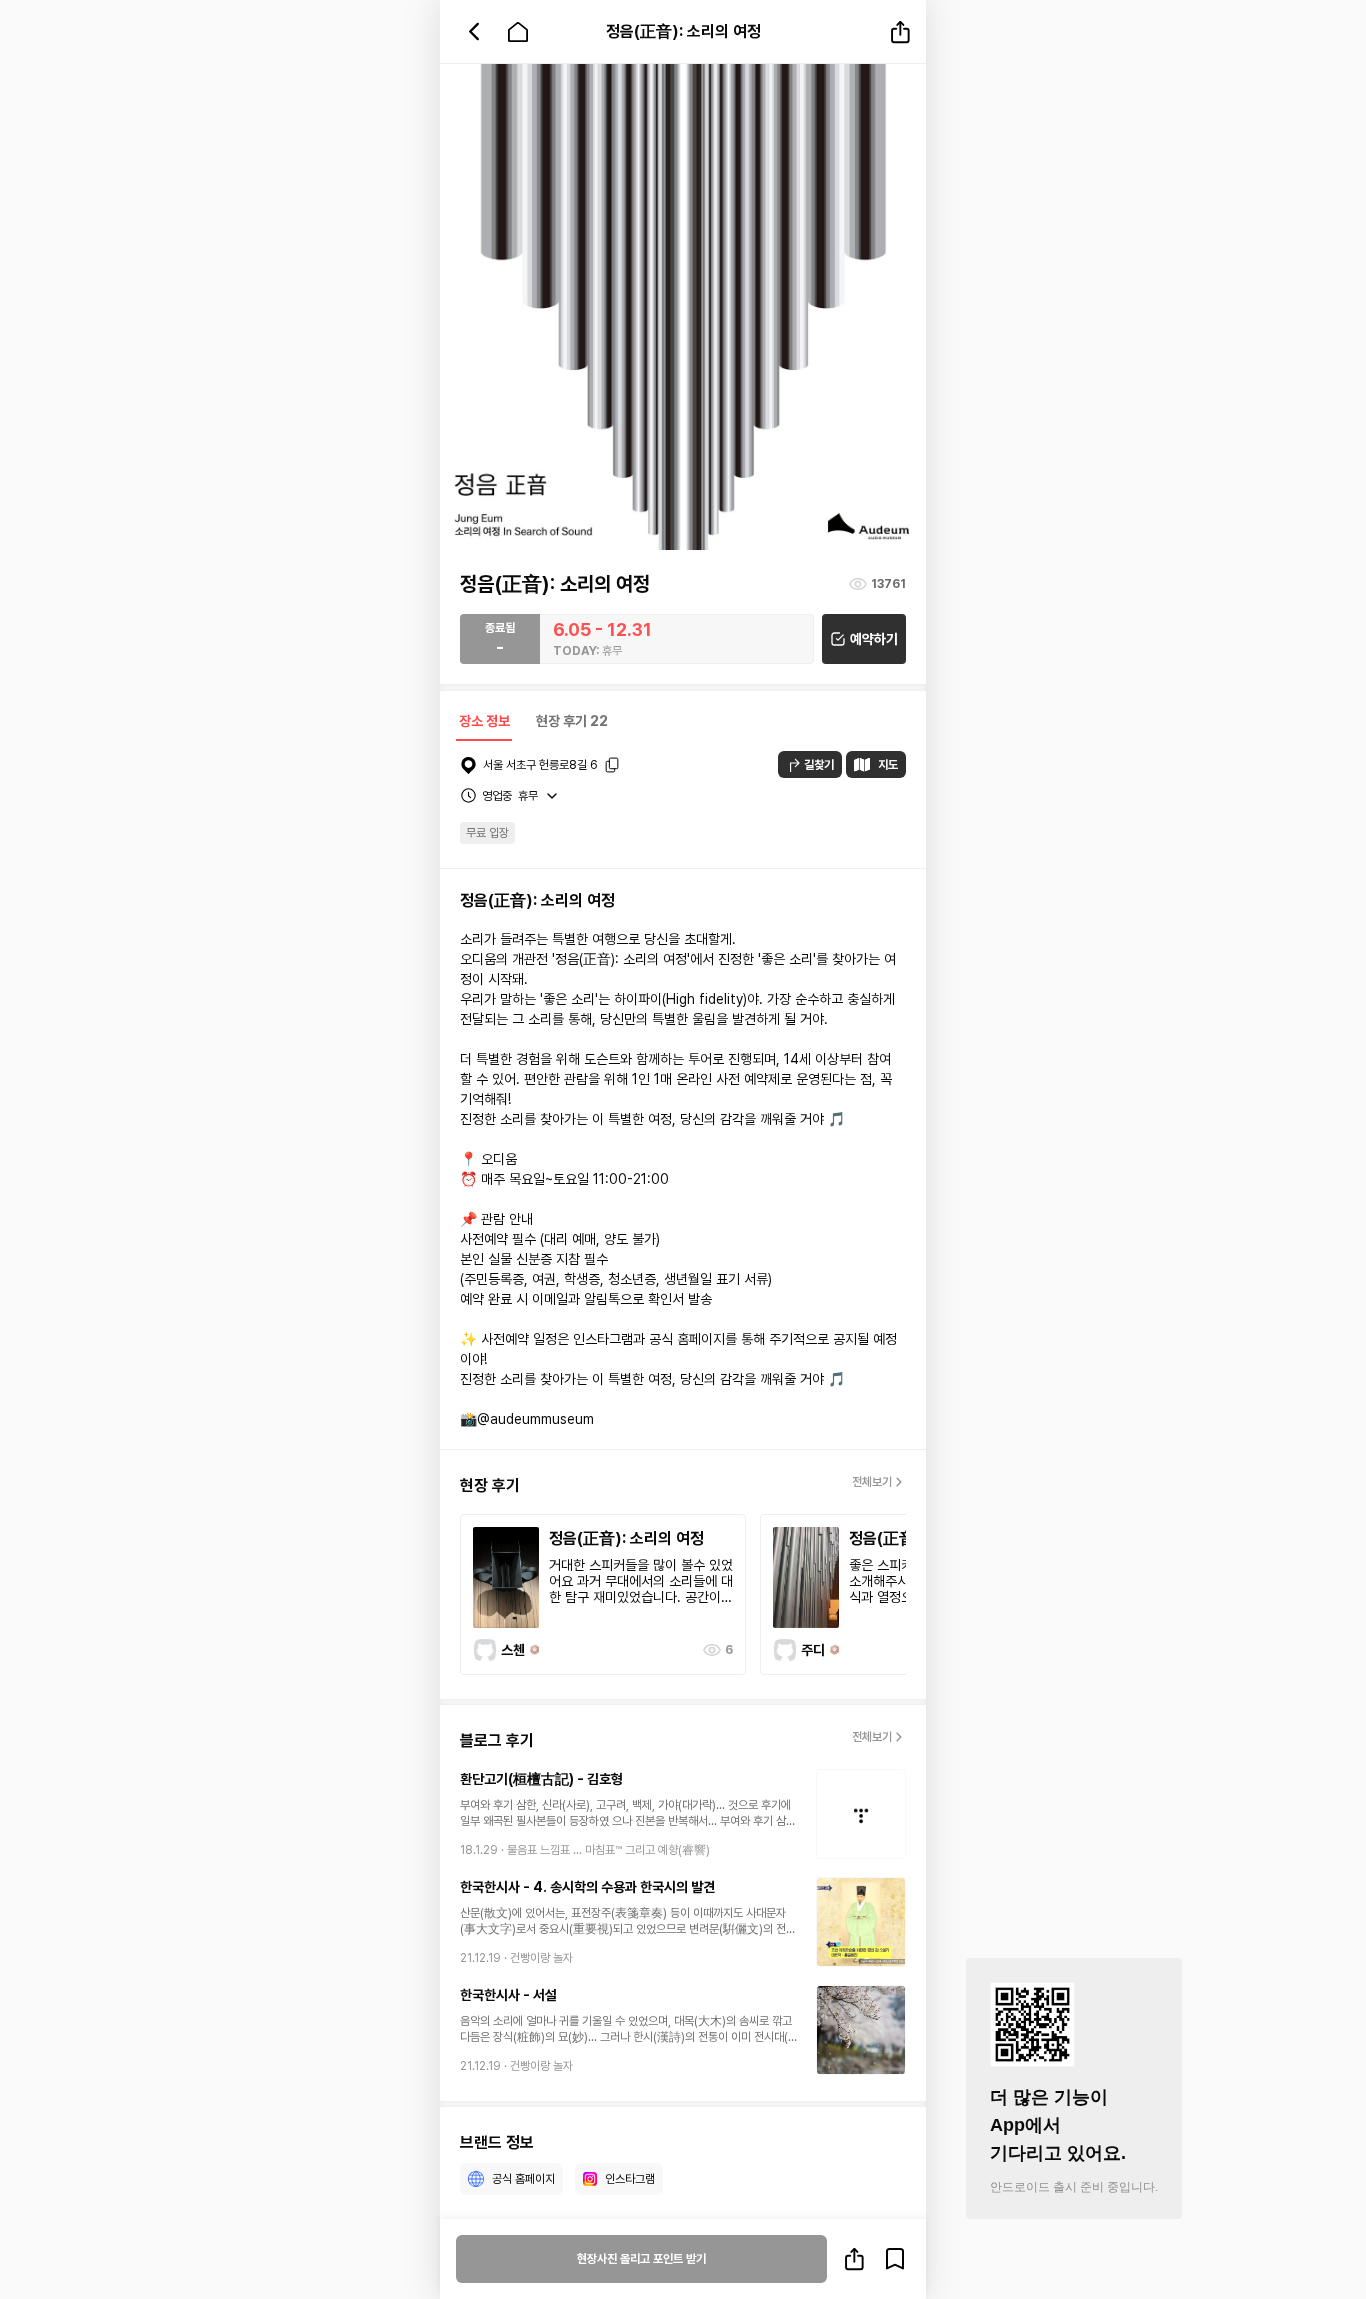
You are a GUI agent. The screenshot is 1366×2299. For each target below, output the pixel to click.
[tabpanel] (683, 1485)
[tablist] (532, 723)
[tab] (484, 723)
